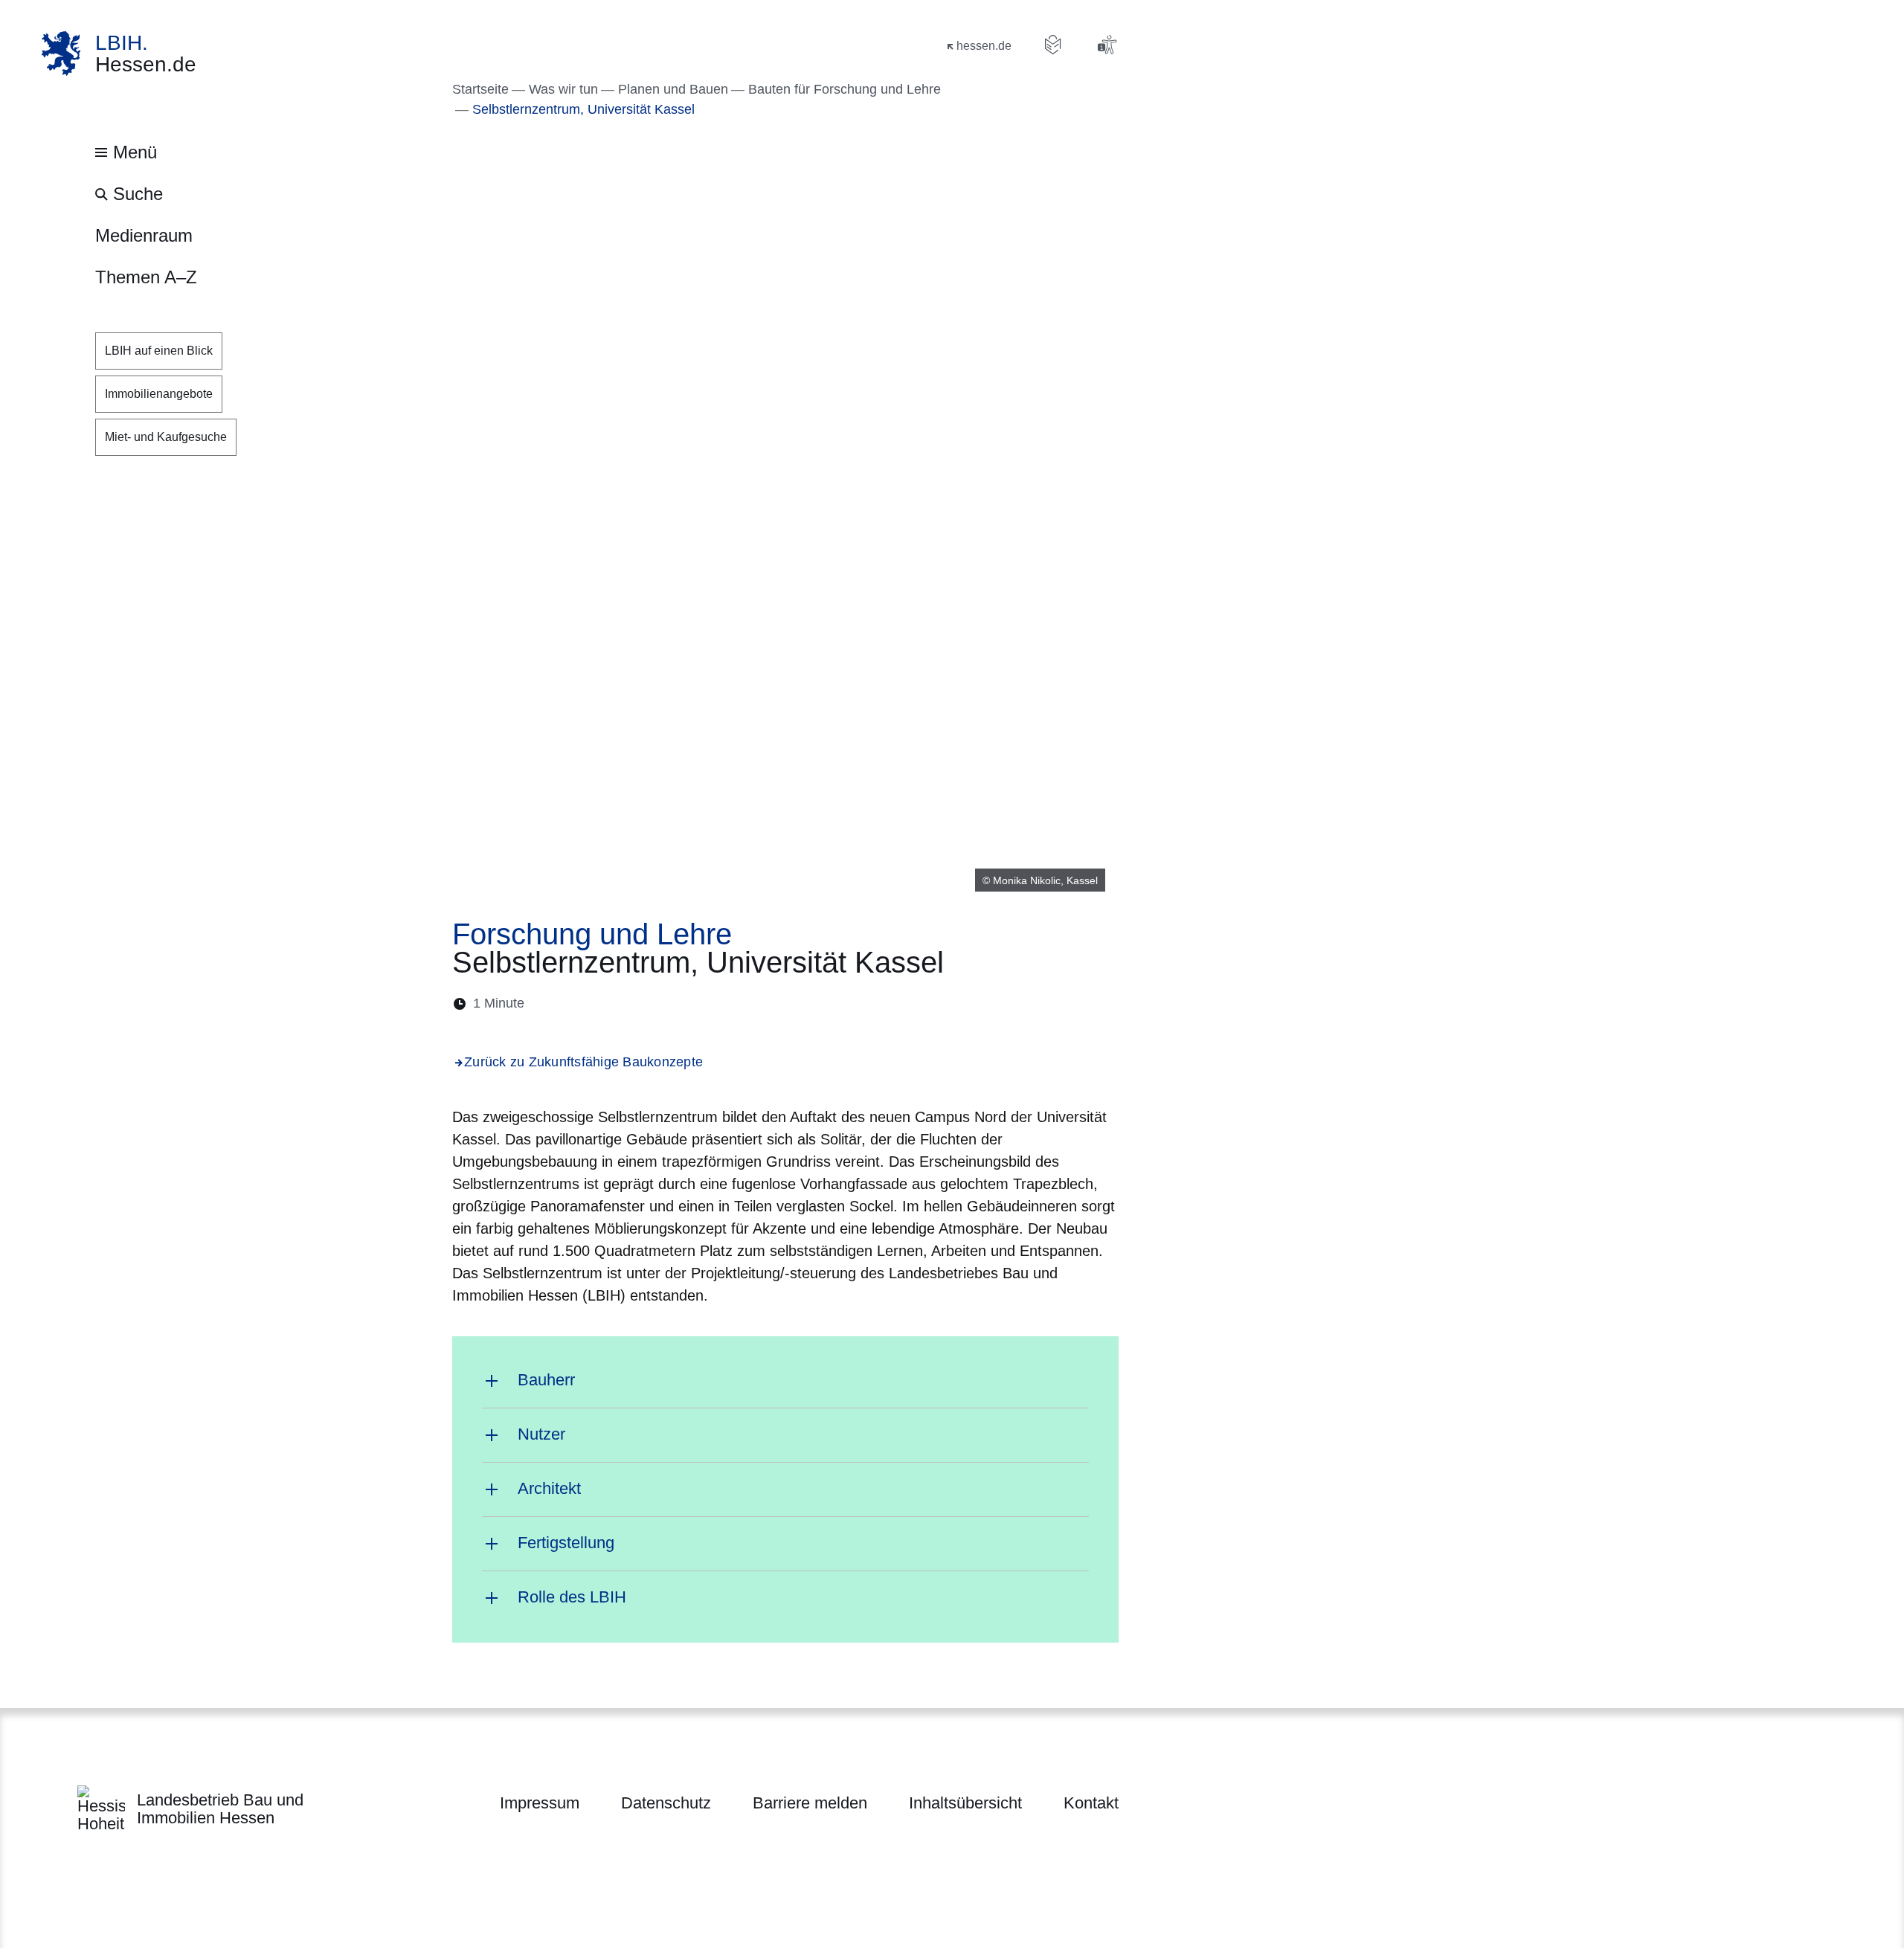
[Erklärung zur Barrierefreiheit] (1107, 45)
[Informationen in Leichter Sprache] (1053, 45)
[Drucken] (664, 1004)
